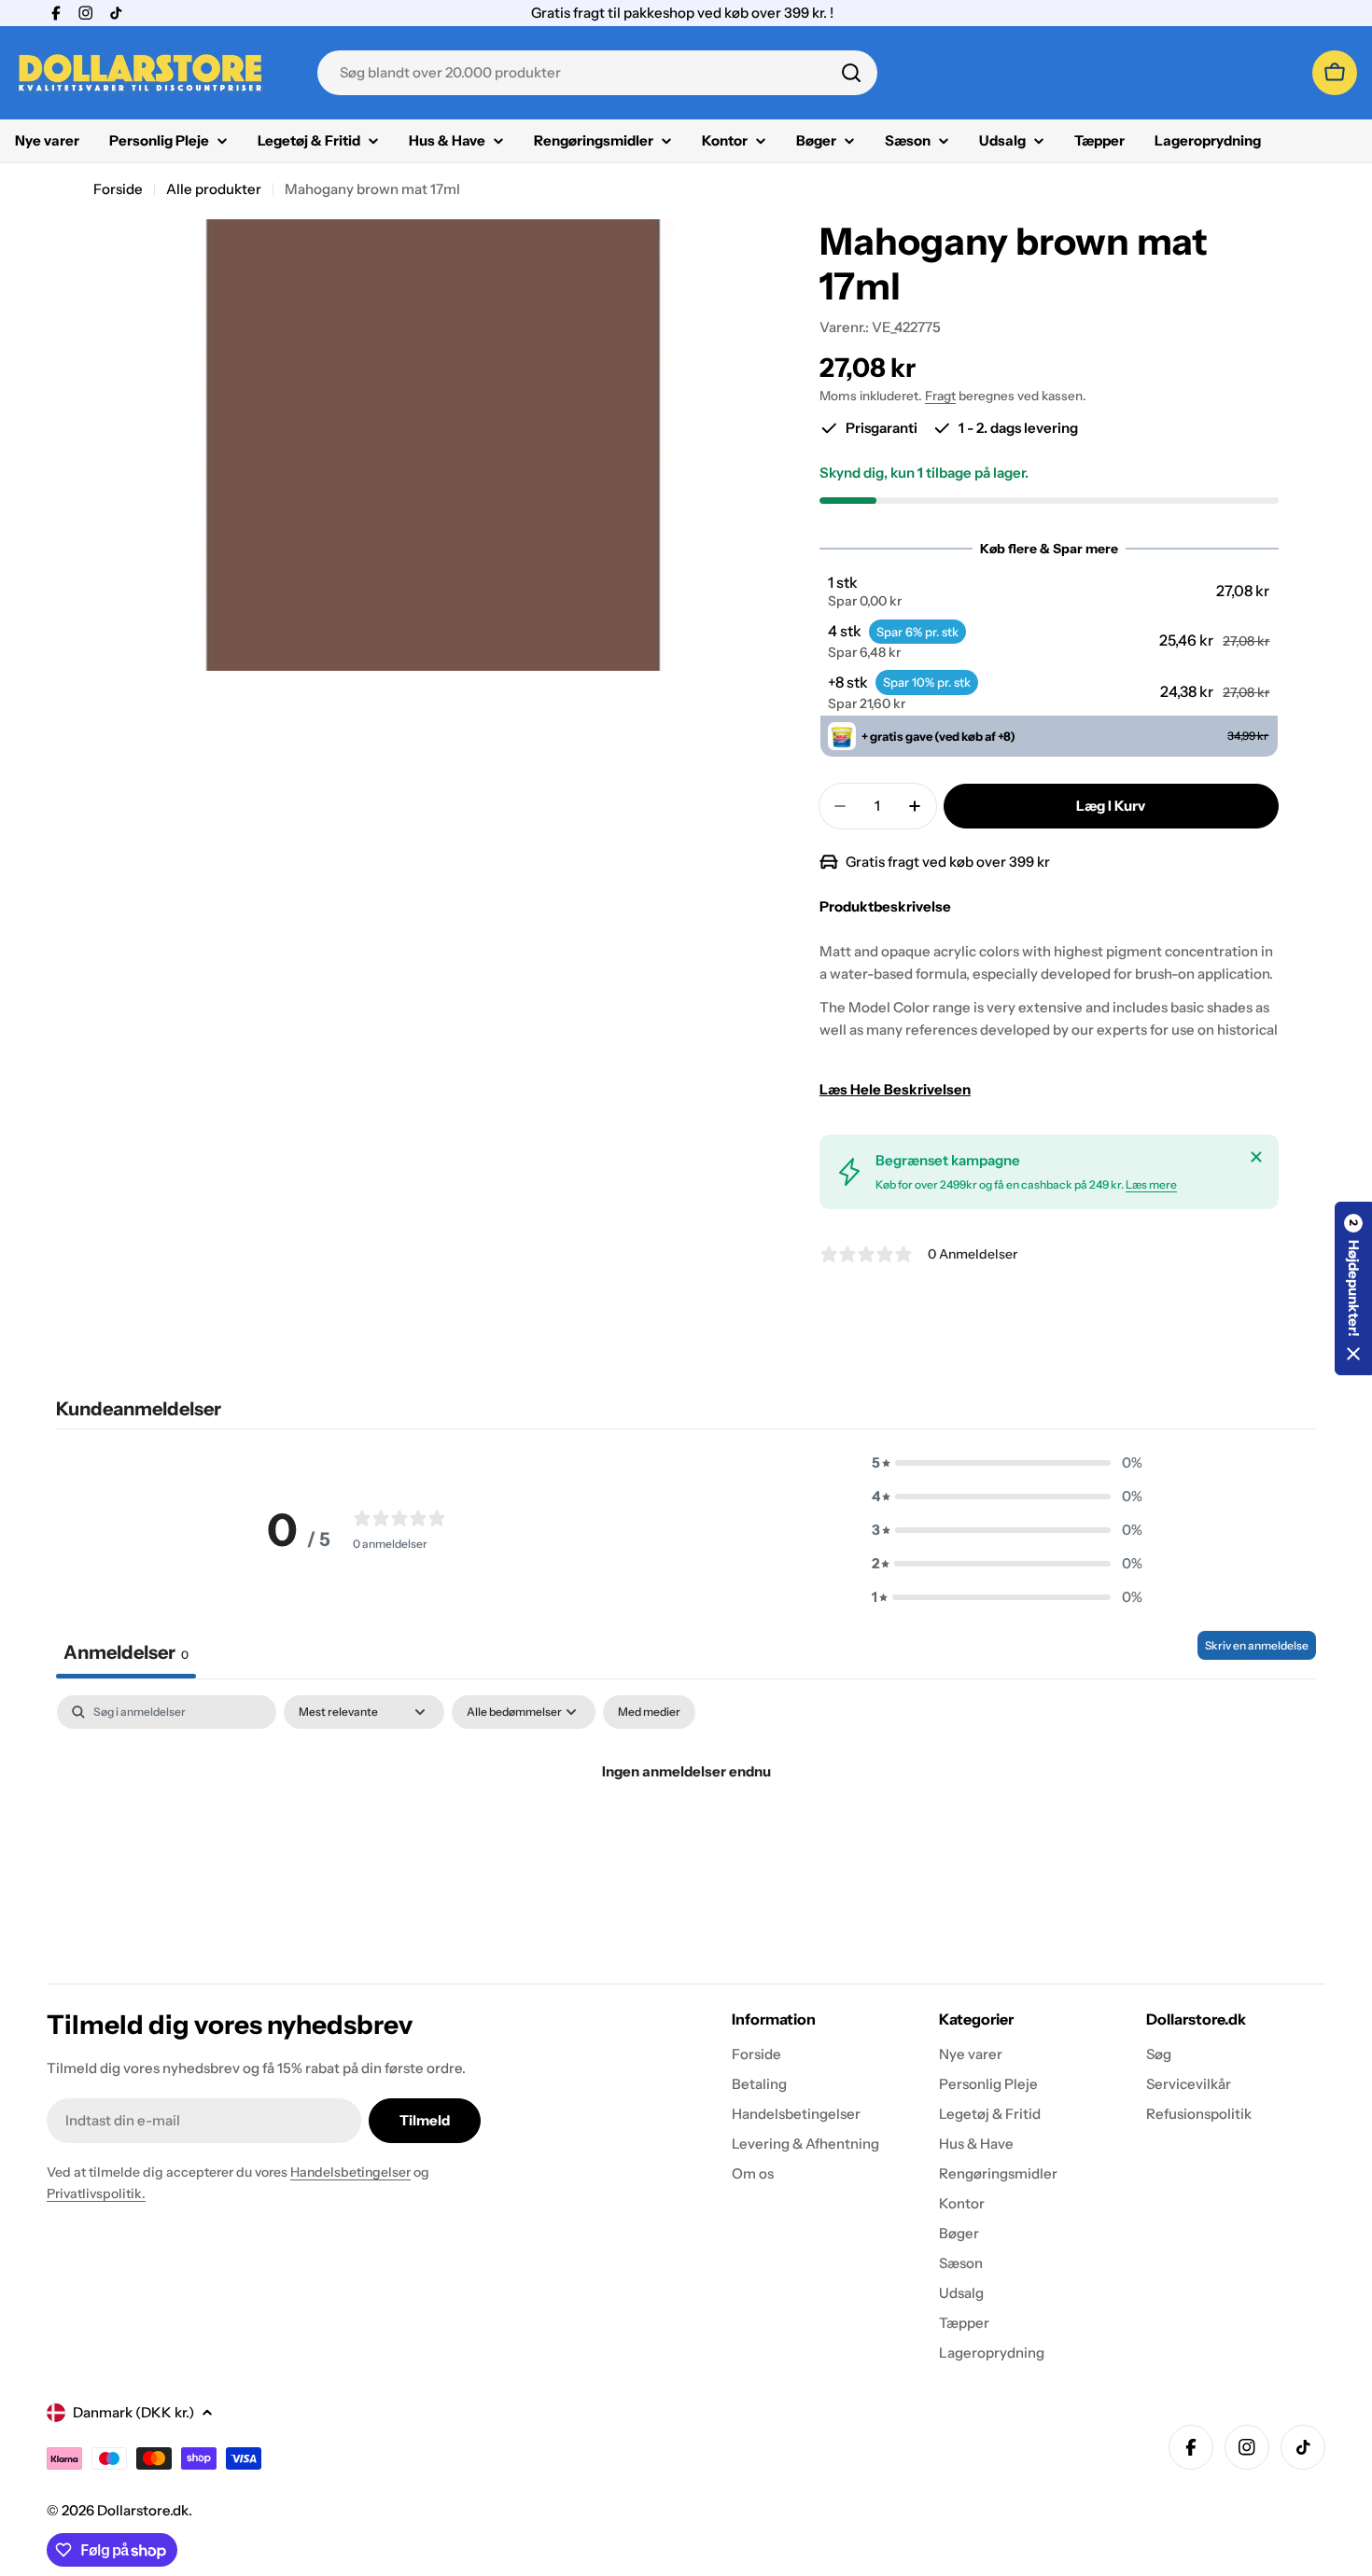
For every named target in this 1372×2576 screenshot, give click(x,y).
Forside (118, 189)
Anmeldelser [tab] (126, 1652)
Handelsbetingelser (350, 2172)
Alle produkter (214, 189)
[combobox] (597, 73)
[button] (1049, 592)
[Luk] (1256, 1157)
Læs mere (1151, 1184)
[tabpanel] (686, 1835)
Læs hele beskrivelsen (895, 1089)
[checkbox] (649, 1712)
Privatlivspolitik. (96, 2193)
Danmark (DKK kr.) (133, 2412)
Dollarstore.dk (143, 2510)
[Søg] (851, 73)
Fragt (940, 396)
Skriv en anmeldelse (1257, 1645)
